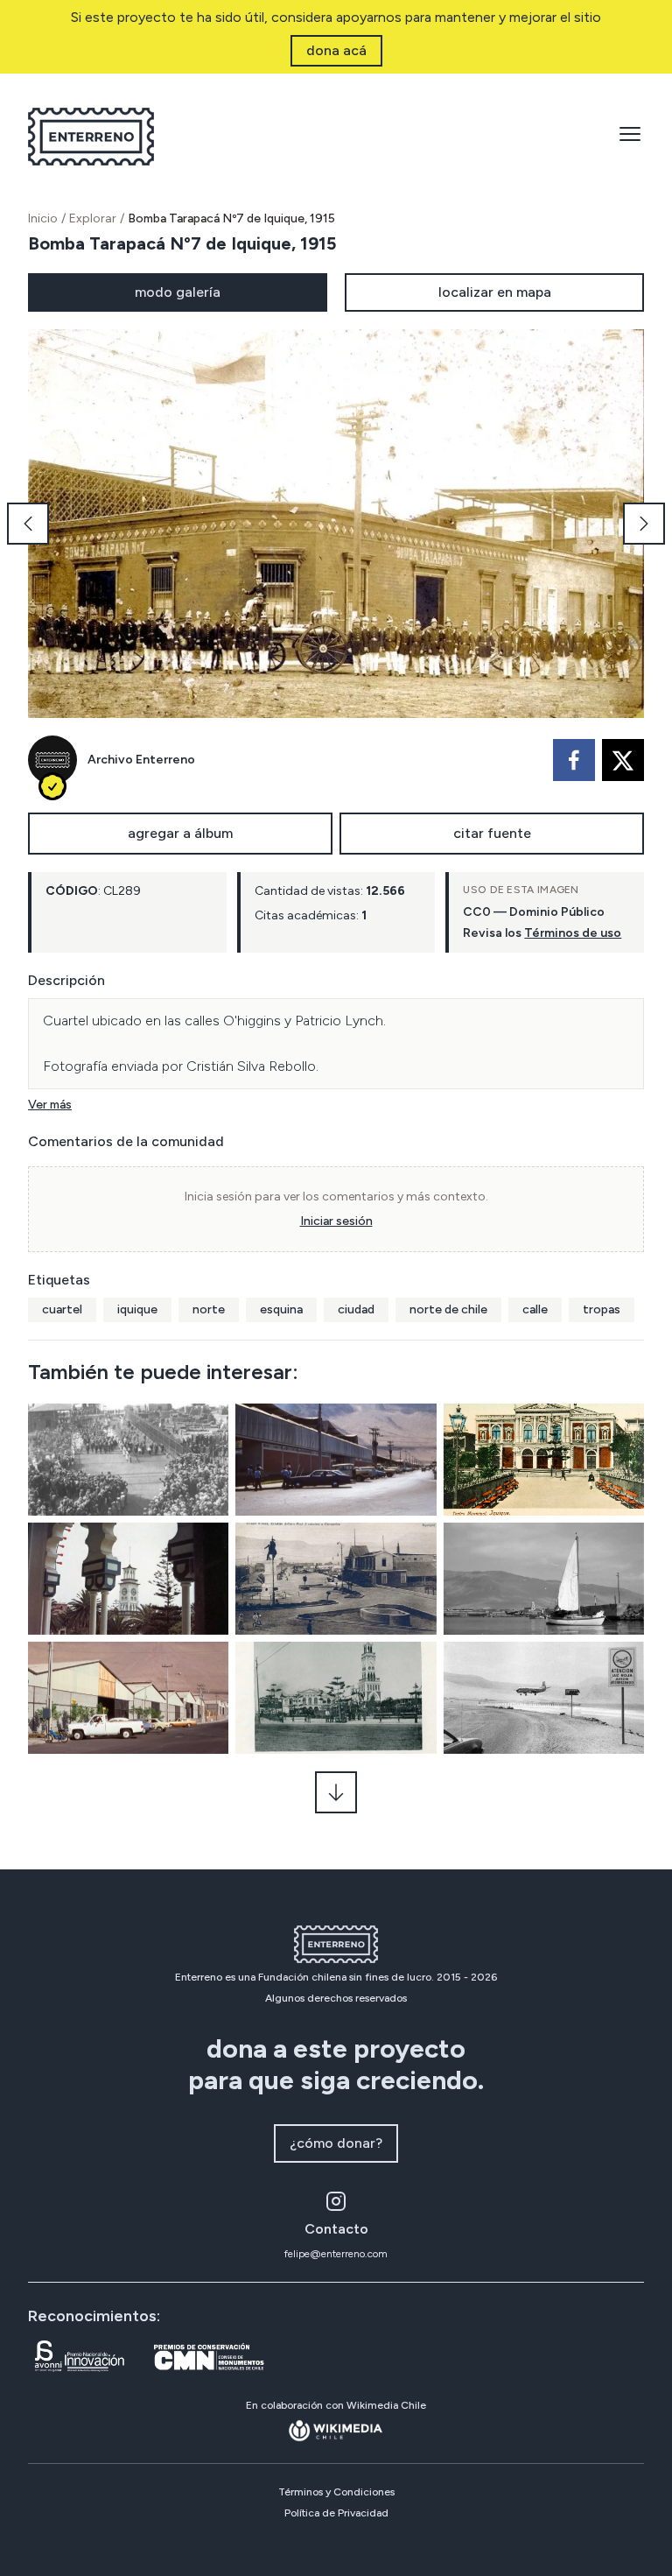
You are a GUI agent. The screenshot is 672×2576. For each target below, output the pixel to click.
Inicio (43, 218)
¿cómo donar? (336, 2143)
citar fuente (492, 833)
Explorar (93, 218)
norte (209, 1309)
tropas (602, 1309)
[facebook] (574, 760)
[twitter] (623, 760)
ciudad (356, 1309)
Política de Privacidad (336, 2513)
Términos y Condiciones (336, 2492)
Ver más (50, 1105)
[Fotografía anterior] (28, 524)
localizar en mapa (495, 292)
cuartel (62, 1309)
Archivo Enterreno (141, 760)
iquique (137, 1309)
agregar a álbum (180, 833)
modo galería (178, 292)
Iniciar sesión (336, 1221)
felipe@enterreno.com (336, 2254)
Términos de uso (573, 933)
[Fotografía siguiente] (644, 524)
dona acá (336, 50)
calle (535, 1309)
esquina (281, 1309)
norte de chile (448, 1309)
